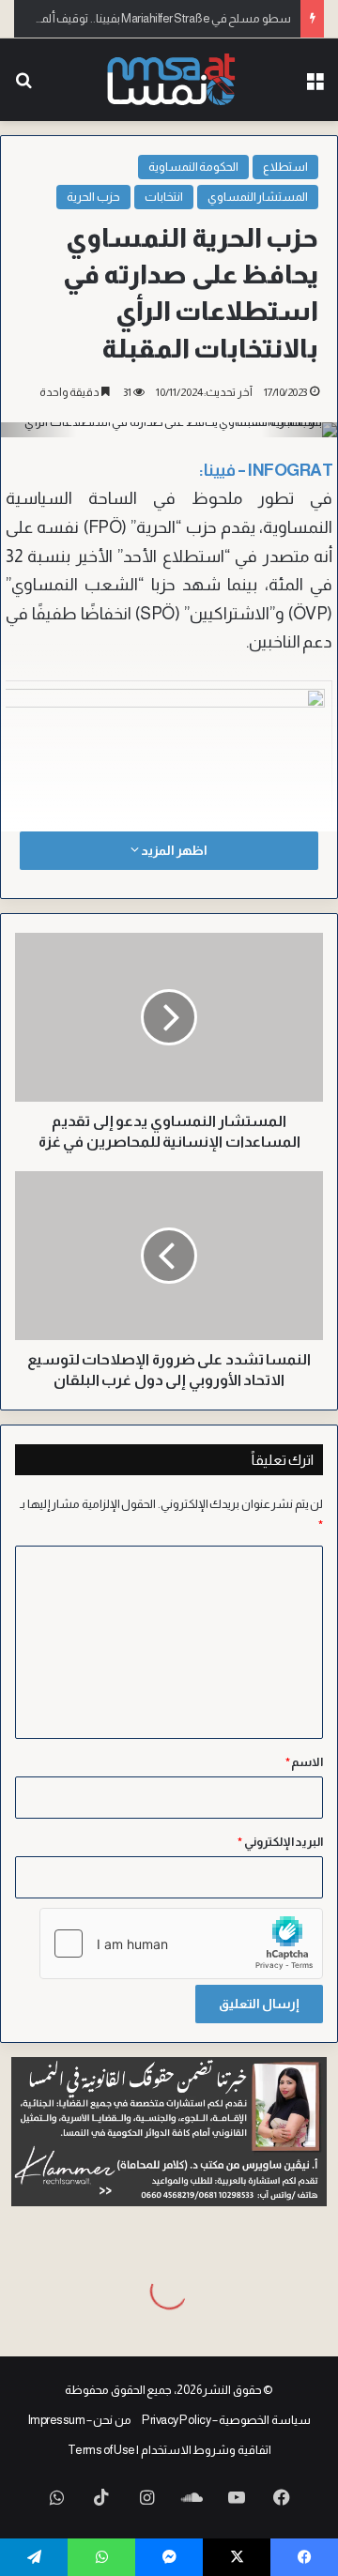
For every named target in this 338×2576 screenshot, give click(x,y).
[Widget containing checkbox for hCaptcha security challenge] (181, 1943)
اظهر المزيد (173, 850)
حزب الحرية (93, 197)
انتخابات (164, 197)
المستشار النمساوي (258, 197)
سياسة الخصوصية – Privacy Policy (226, 2420)
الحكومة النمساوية (194, 167)
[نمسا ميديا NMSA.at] (169, 80)
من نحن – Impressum (80, 2420)
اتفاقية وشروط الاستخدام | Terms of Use (169, 2450)
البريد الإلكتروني (280, 1842)
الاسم (305, 1762)
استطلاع (285, 167)
